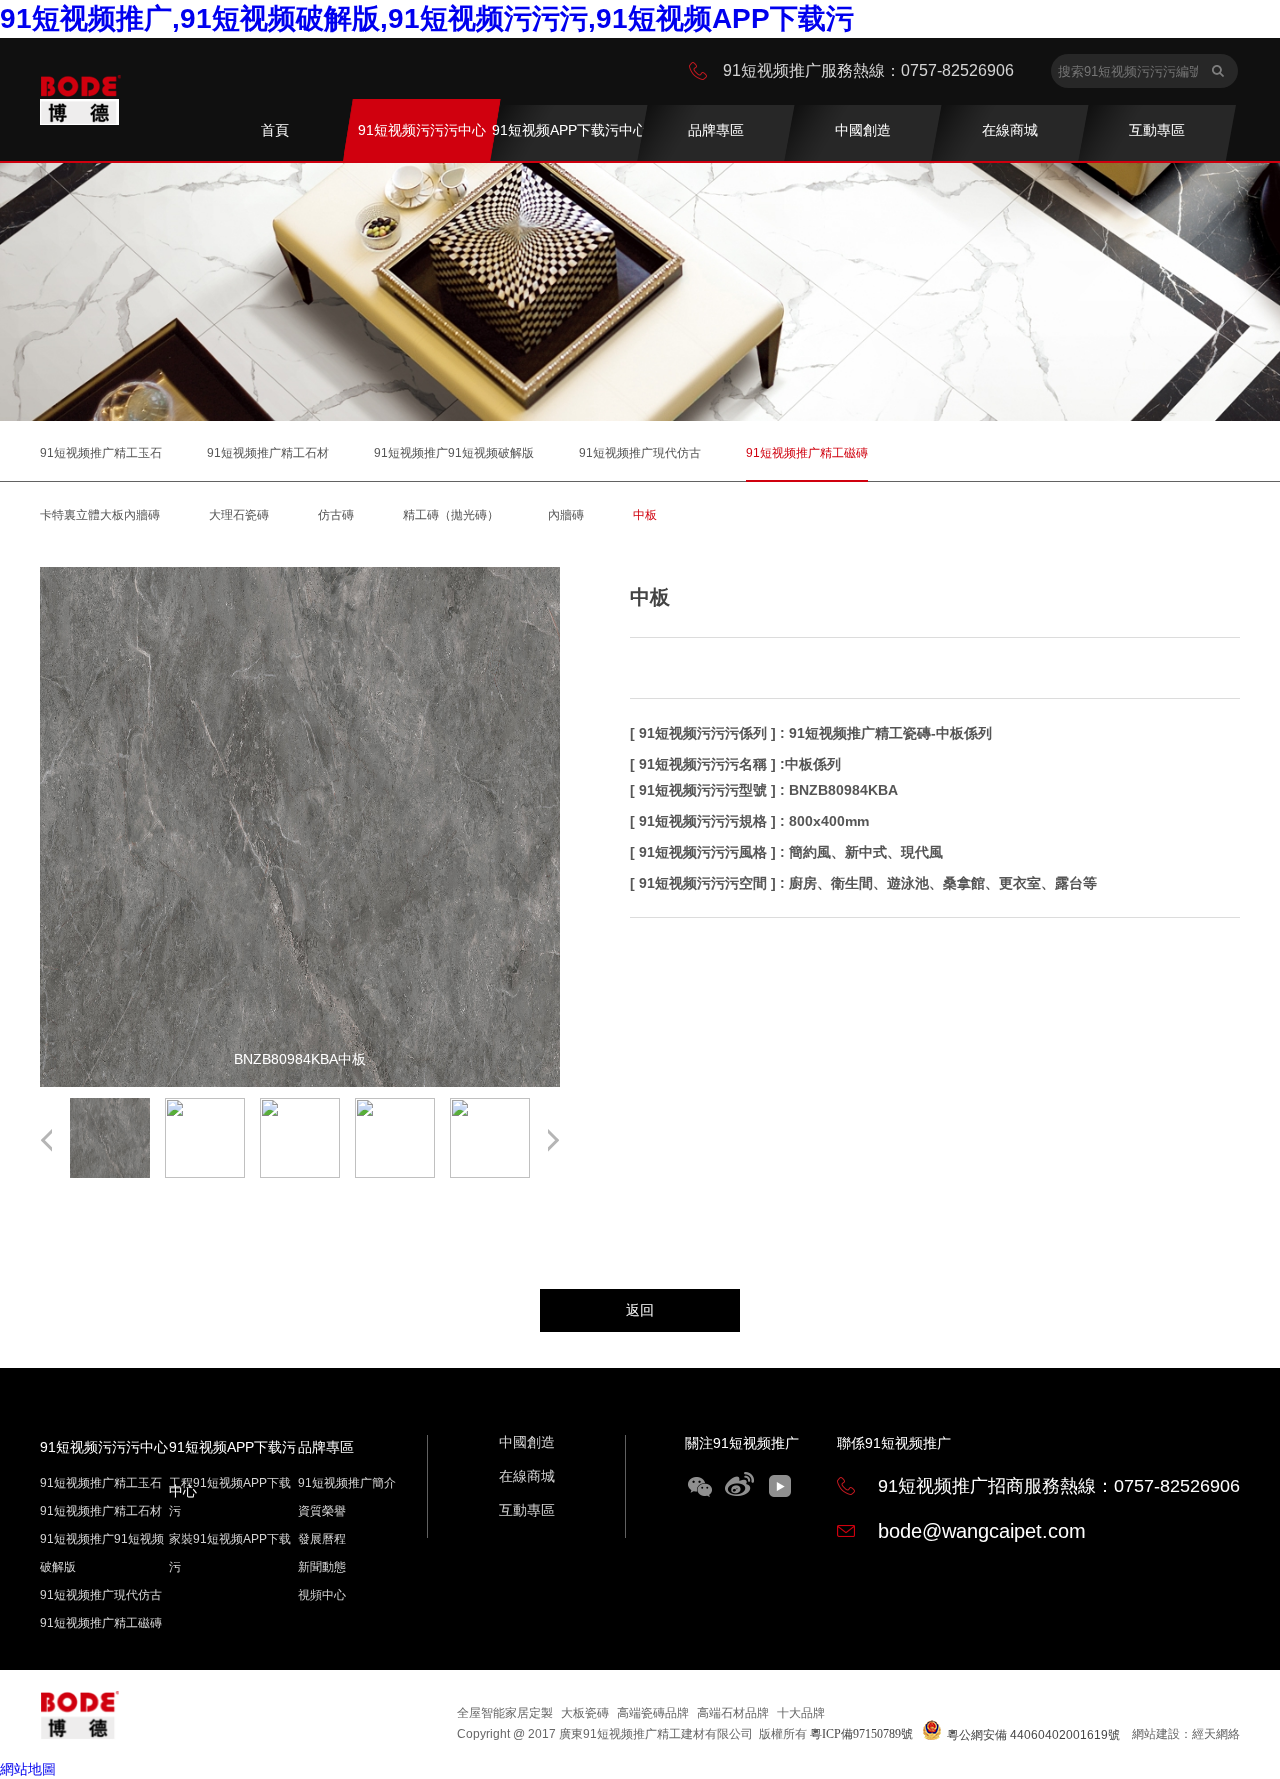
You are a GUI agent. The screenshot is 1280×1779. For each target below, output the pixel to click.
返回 (640, 1310)
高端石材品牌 (733, 1713)
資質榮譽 (322, 1511)
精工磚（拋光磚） (451, 515)
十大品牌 (801, 1713)
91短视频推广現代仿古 (640, 453)
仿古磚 (336, 515)
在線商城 (527, 1476)
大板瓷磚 (585, 1713)
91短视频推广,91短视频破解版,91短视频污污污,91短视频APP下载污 (427, 18)
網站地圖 (28, 1769)
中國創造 (527, 1442)
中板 (645, 515)
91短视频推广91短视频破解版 (454, 453)
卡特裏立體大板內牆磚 (100, 515)
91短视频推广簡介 (347, 1483)
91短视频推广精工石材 (268, 453)
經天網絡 (1216, 1734)
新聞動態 (322, 1567)
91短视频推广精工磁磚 (807, 453)
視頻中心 (322, 1595)
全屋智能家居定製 (505, 1713)
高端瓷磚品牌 (653, 1713)
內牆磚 (566, 515)
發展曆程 (322, 1539)
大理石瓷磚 (239, 515)
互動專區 (527, 1510)
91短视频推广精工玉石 (101, 453)
